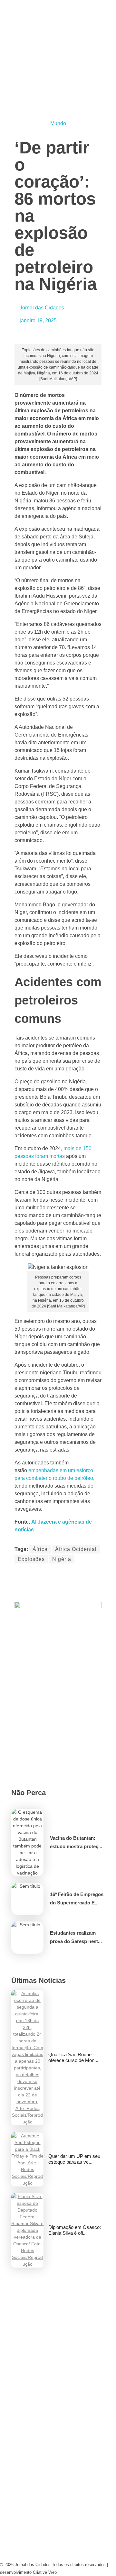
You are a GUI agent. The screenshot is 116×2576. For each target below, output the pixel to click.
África (40, 1549)
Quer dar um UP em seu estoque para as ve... (74, 2159)
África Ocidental (76, 1549)
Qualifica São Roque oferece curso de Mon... (73, 2057)
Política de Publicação (37, 2539)
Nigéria (62, 1559)
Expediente (19, 2448)
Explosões (31, 1559)
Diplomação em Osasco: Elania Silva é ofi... (75, 2230)
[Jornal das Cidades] (58, 15)
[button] (16, 1575)
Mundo (58, 123)
